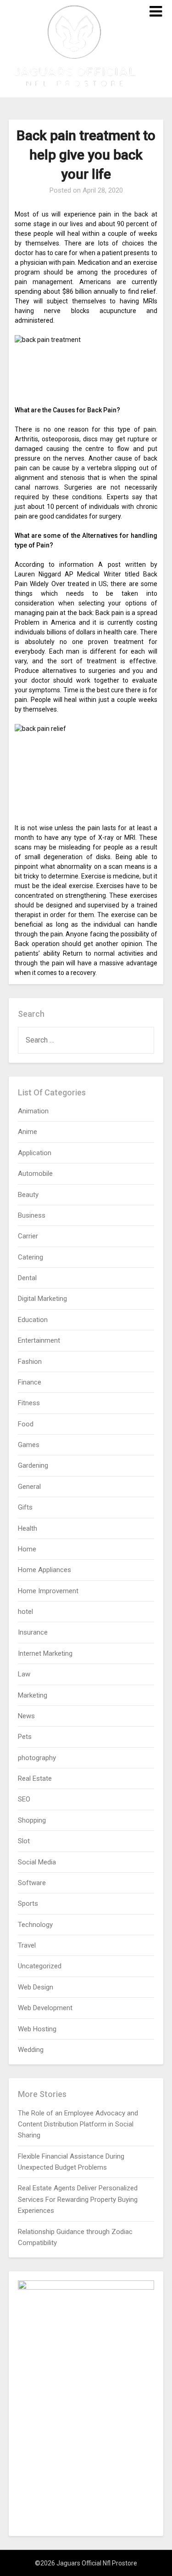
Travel (27, 1945)
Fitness (29, 1403)
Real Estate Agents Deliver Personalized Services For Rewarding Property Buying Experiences (78, 2199)
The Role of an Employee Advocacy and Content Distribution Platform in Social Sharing (78, 2124)
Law (24, 1674)
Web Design (36, 1987)
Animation (33, 1111)
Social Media (37, 1862)
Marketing (33, 1695)
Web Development (45, 2008)
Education (33, 1320)
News (26, 1716)
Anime (28, 1132)
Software (32, 1883)
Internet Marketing (45, 1653)
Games (29, 1445)
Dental (27, 1278)
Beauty (28, 1195)
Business (32, 1215)
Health (28, 1528)
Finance (30, 1382)
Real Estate (35, 1778)
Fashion (30, 1362)
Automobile (35, 1174)
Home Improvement (48, 1591)
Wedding (31, 2050)
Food (26, 1424)
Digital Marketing (42, 1299)
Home (27, 1549)
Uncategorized (40, 1966)
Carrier (28, 1236)
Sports (28, 1904)
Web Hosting (37, 2029)
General (29, 1487)
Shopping (32, 1820)
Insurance (33, 1632)
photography (37, 1758)
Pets (25, 1737)
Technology (35, 1925)
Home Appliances (44, 1570)
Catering (31, 1257)
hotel (25, 1612)
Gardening (33, 1465)
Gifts (25, 1507)
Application (35, 1153)
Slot (24, 1841)
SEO (24, 1799)
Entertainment (39, 1340)
